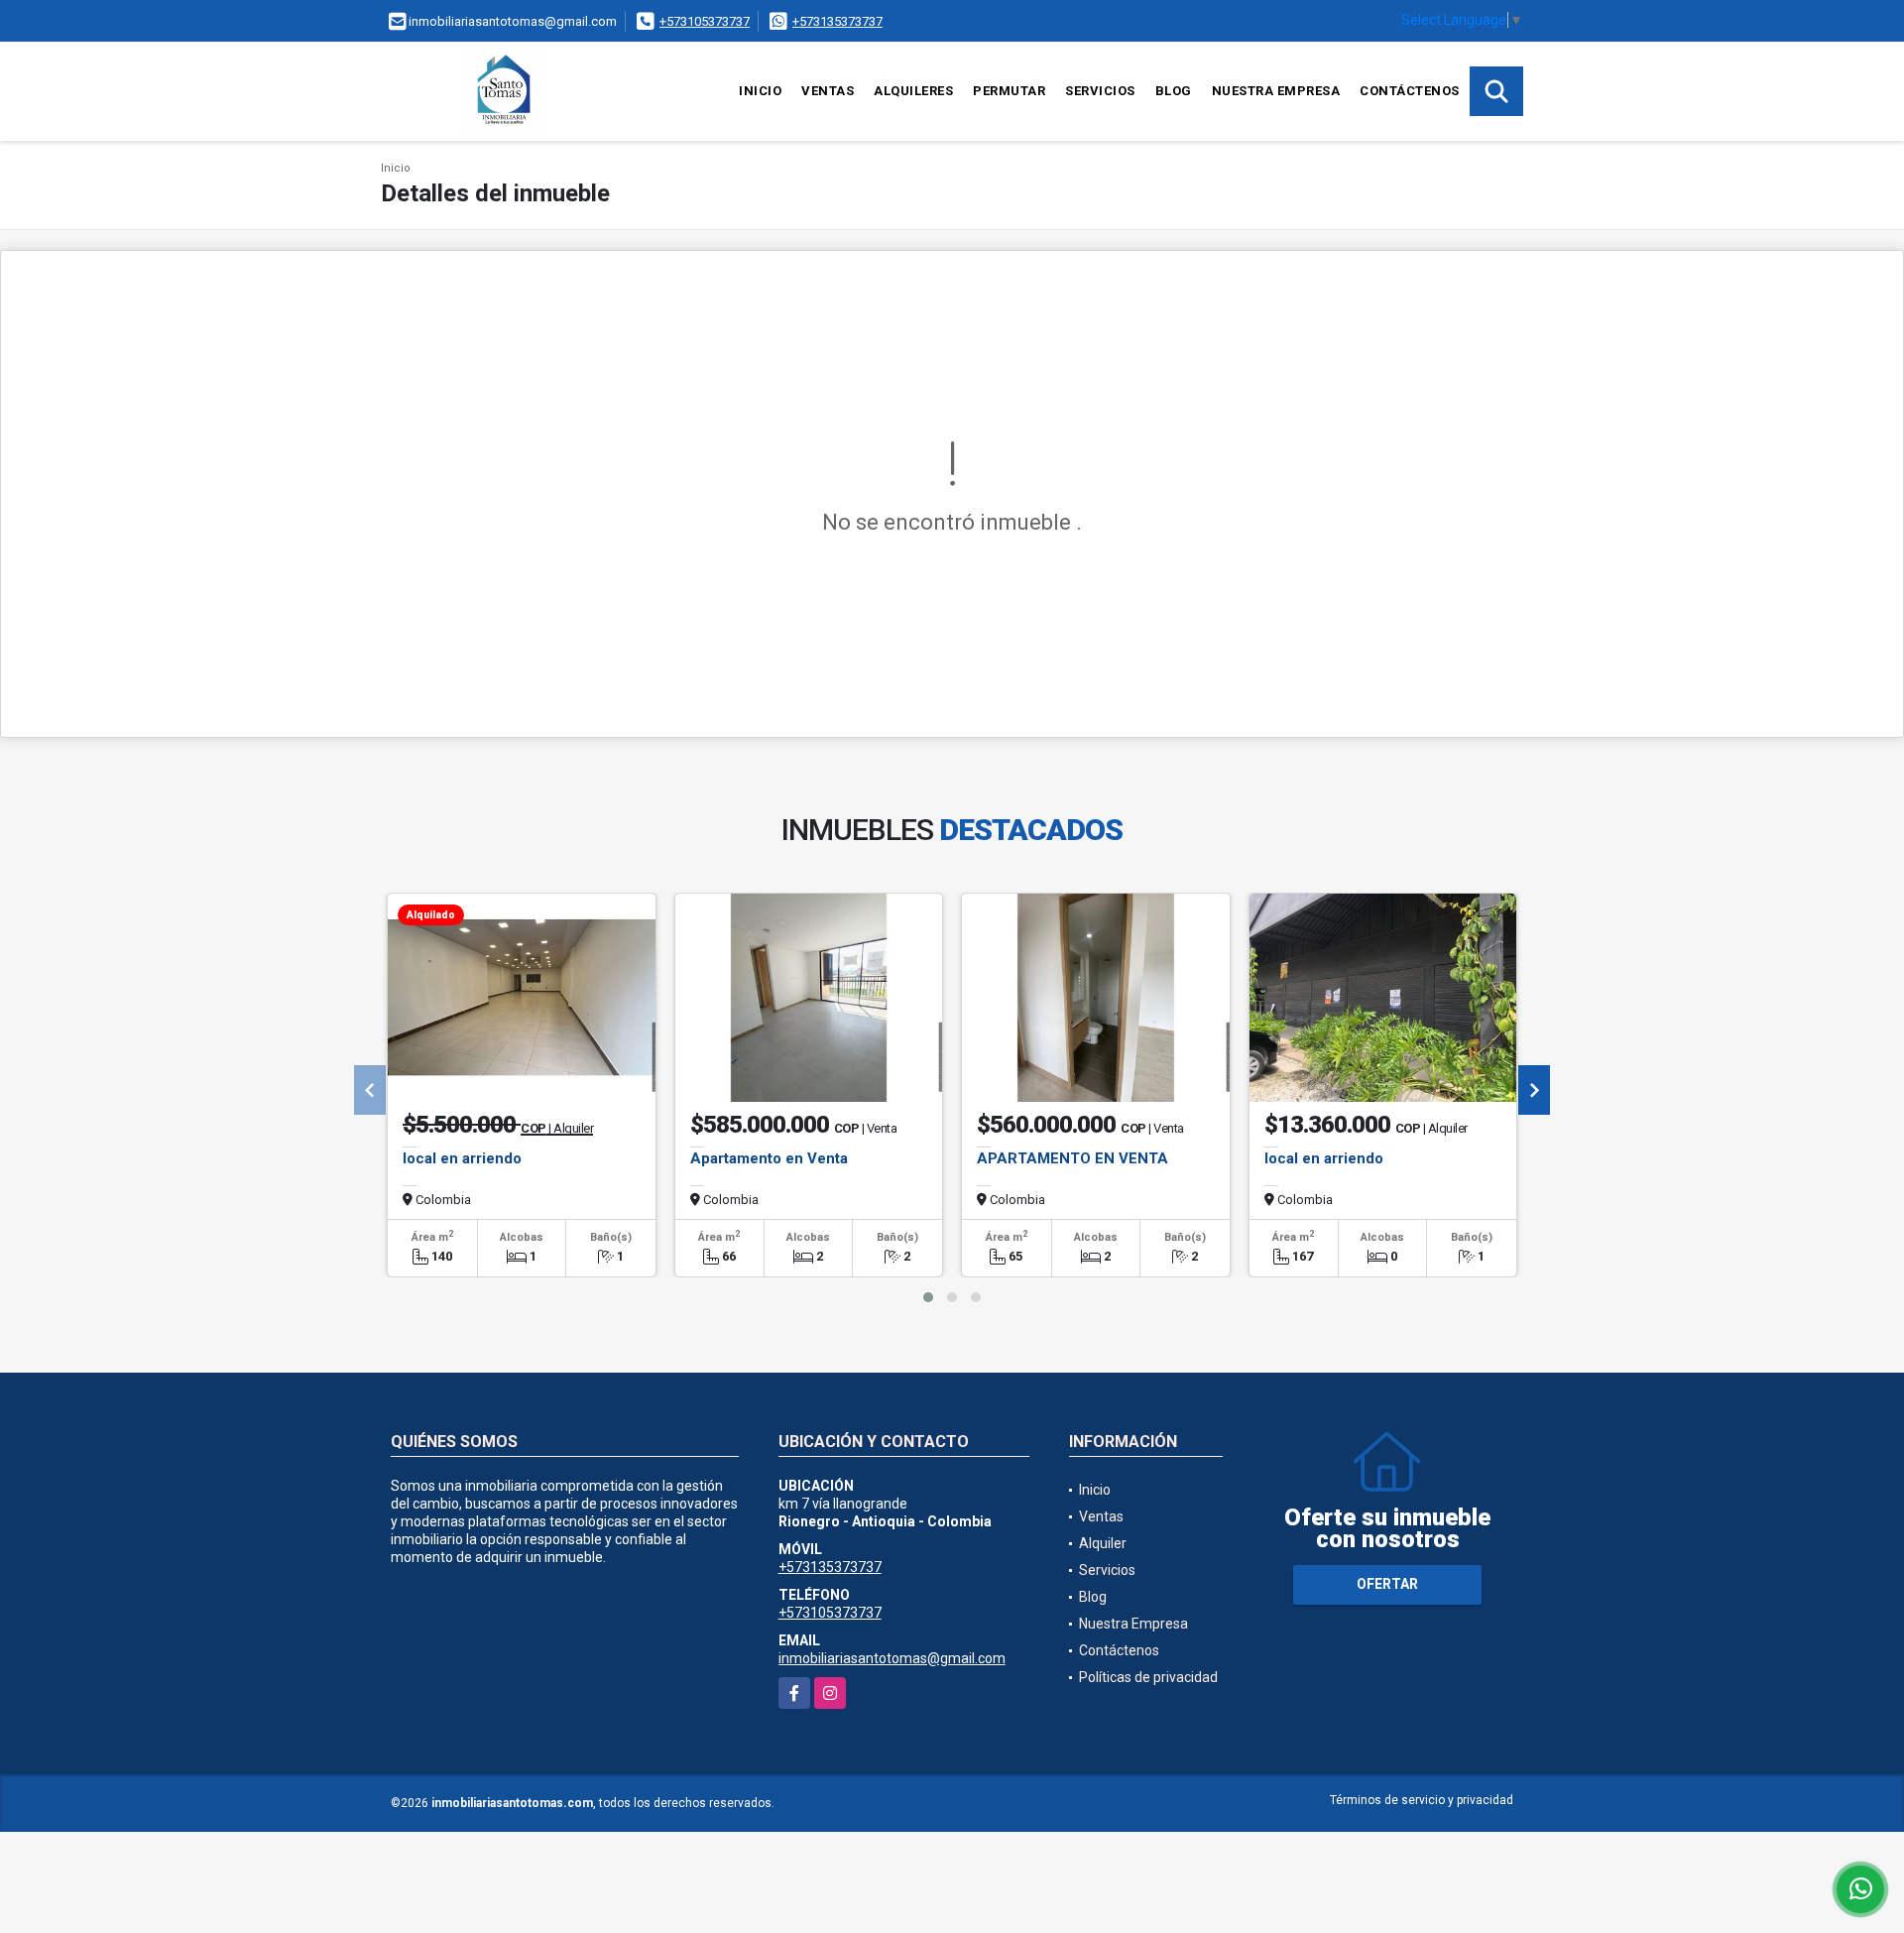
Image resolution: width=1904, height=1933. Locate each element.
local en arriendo (462, 1158)
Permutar (1009, 91)
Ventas (828, 91)
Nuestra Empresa (1276, 91)
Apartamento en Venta (769, 1158)
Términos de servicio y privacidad (1422, 1800)
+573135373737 (837, 21)
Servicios (1100, 91)
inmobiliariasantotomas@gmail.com (892, 1658)
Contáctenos (1410, 91)
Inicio (760, 91)
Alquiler (1103, 1543)
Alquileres (913, 91)
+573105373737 (705, 21)
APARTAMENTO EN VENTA (1072, 1158)
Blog (1174, 91)
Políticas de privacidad (1148, 1677)
